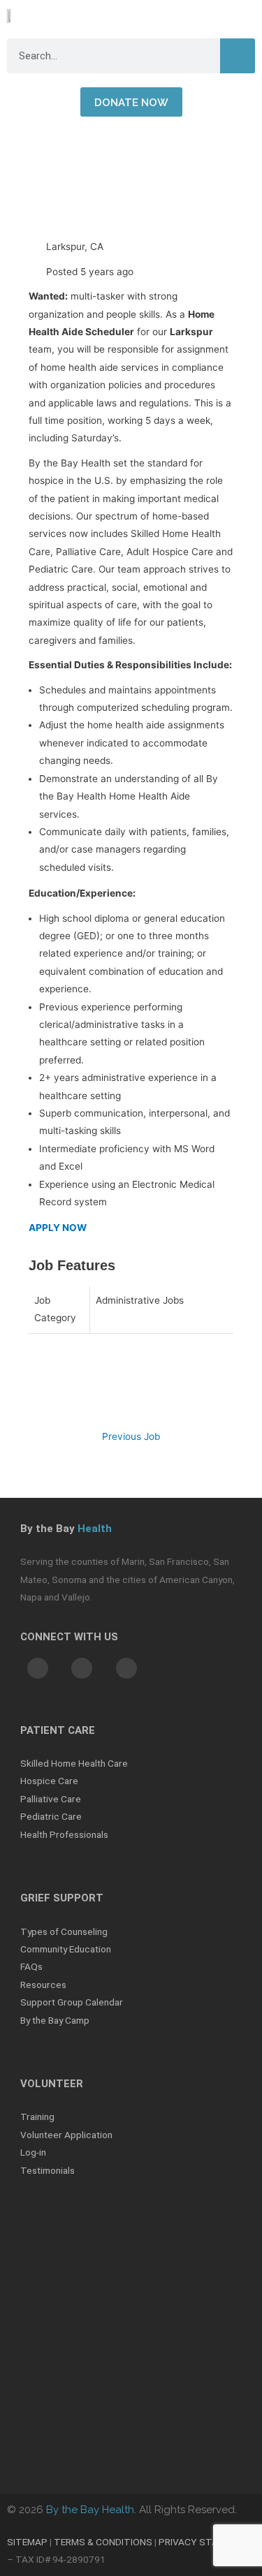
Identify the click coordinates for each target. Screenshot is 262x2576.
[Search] (238, 56)
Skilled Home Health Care (74, 1763)
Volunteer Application (66, 2135)
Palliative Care (51, 1799)
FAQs (31, 1966)
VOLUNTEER (52, 2084)
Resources (43, 1985)
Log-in (33, 2152)
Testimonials (48, 2170)
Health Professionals (64, 1834)
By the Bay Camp (55, 2020)
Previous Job (131, 1436)
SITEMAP (27, 2542)
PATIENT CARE (58, 1730)
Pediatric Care (51, 1816)
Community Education (66, 1949)
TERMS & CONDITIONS (103, 2542)
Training (37, 2117)
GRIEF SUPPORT (62, 1898)
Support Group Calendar (72, 2002)
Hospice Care (49, 1781)
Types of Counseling (64, 1931)
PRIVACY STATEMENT (207, 2542)
